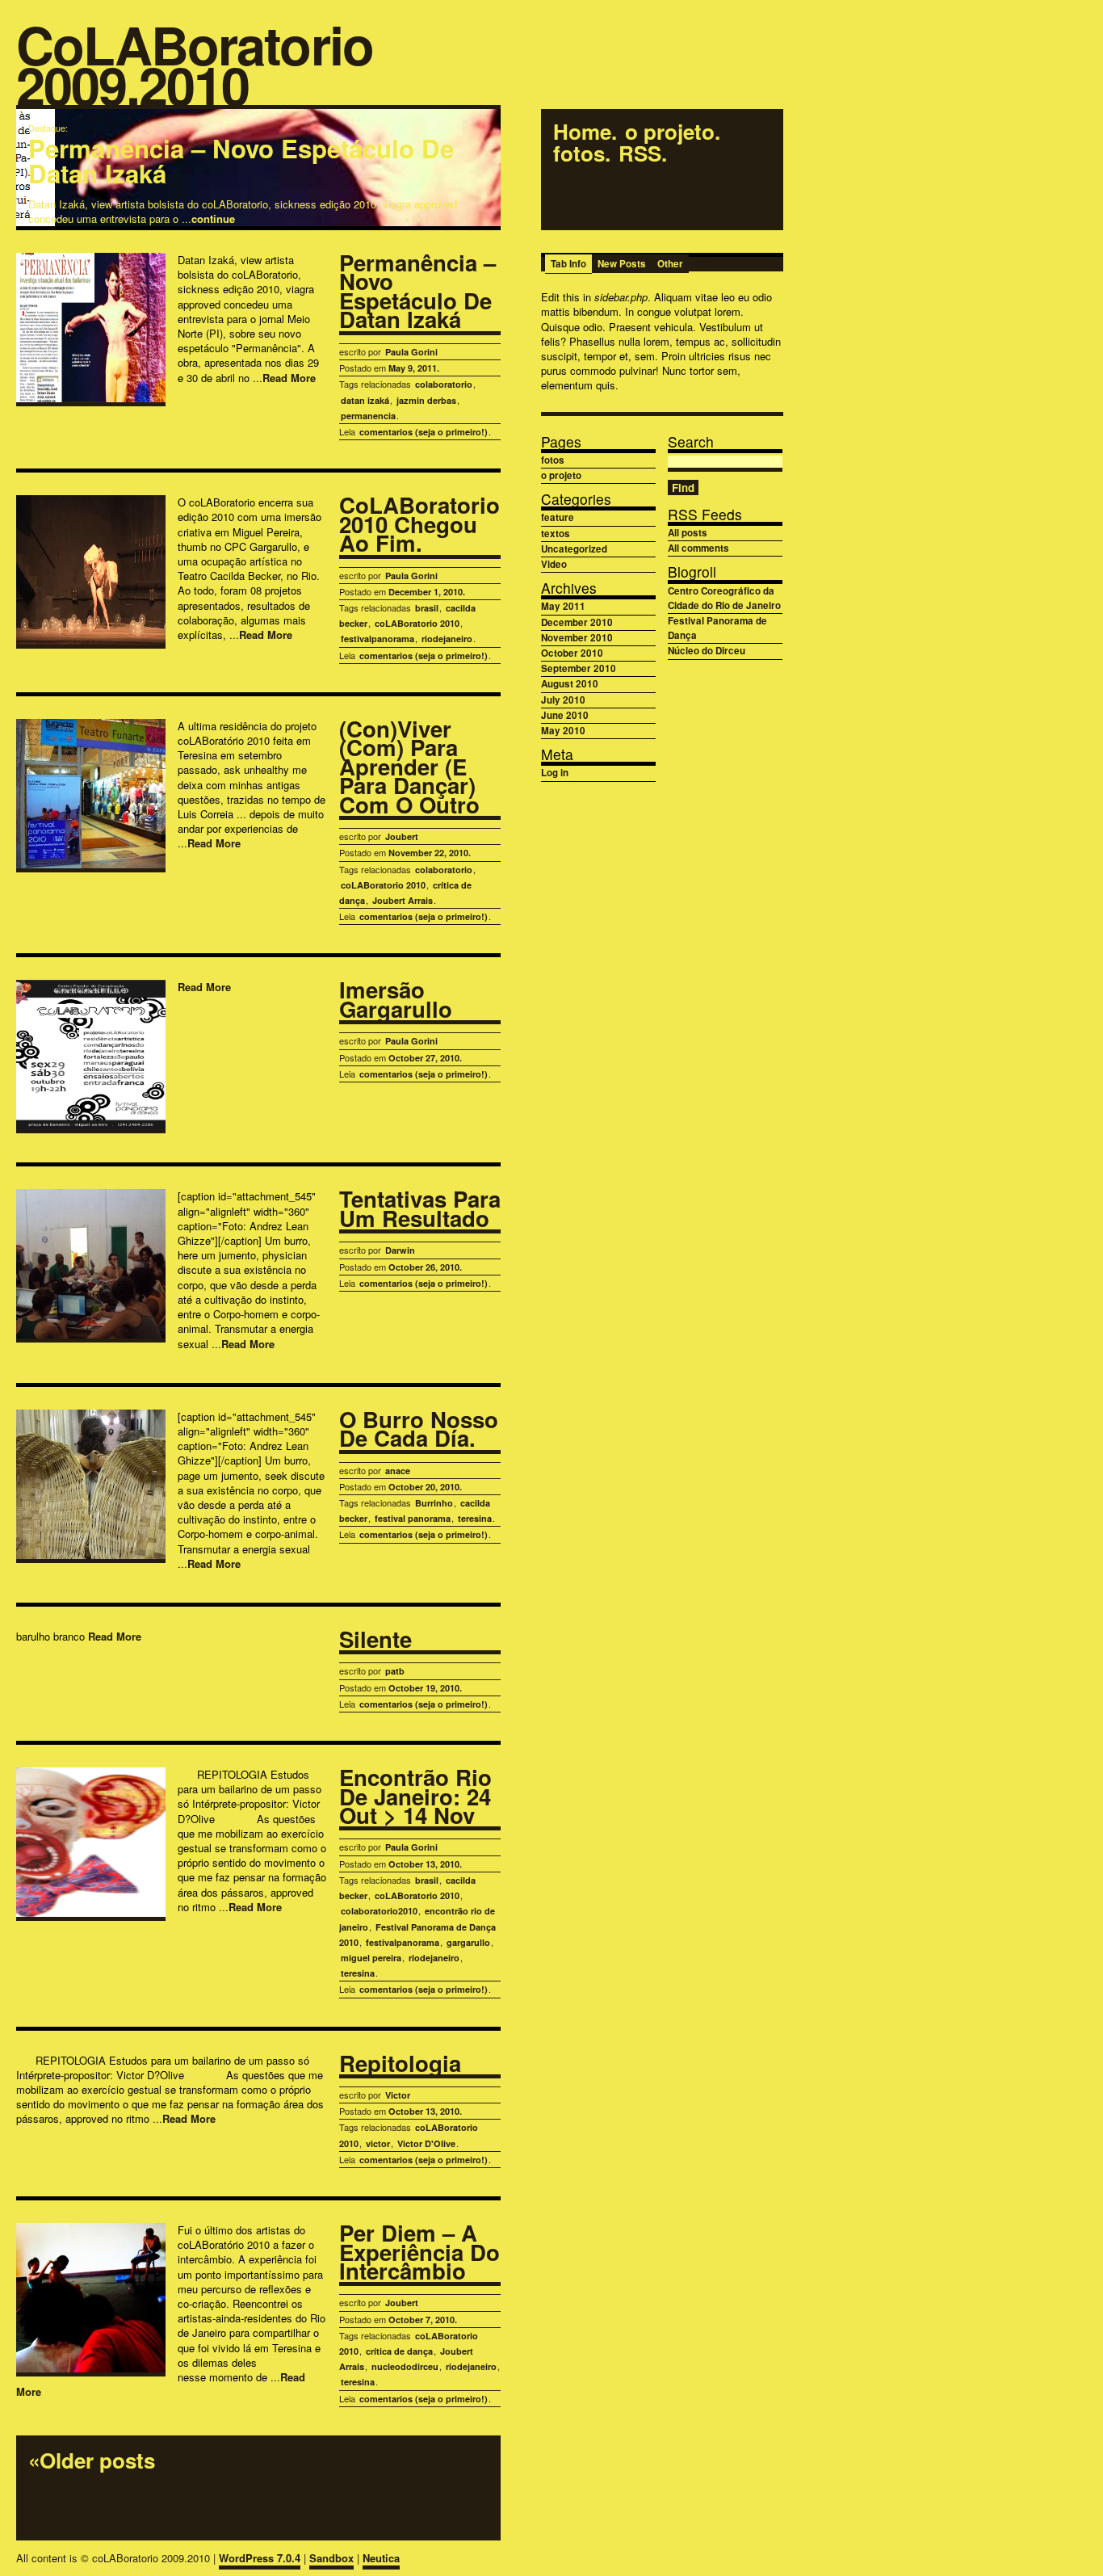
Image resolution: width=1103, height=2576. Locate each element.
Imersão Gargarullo (396, 1000)
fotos (579, 154)
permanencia (368, 416)
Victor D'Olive (426, 2143)
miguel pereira (371, 1958)
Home (582, 132)
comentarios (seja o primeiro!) (424, 432)
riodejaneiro (447, 639)
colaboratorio (444, 384)
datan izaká (365, 400)
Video (554, 564)
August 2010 (570, 684)
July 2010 (563, 700)
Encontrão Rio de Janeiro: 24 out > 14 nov (415, 1798)
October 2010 (572, 653)
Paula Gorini (411, 352)
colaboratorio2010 (379, 1911)
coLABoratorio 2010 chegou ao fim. (419, 525)
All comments (698, 548)
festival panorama (413, 1518)
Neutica (381, 2558)
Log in (555, 773)
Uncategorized (574, 549)
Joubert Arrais (403, 900)
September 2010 (579, 668)
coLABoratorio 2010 (417, 623)
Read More (289, 378)
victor (378, 2143)
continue (213, 219)
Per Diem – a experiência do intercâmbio (419, 2253)
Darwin (400, 1250)
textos (556, 534)
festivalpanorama (377, 639)
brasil (427, 608)
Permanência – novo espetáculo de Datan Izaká (241, 161)
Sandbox (331, 2558)
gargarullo (468, 1942)
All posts (688, 533)
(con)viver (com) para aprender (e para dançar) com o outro (409, 768)
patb (395, 1671)
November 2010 (577, 638)
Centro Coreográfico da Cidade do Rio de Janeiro (724, 598)
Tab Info (568, 264)
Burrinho (434, 1503)
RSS (640, 154)
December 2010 (577, 622)
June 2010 (565, 715)
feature (558, 517)
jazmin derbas (426, 400)
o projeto (670, 132)
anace (398, 1471)
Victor (398, 2095)
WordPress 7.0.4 (260, 2558)
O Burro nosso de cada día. (419, 1430)
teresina (475, 1518)
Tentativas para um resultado (420, 1210)
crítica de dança (399, 2351)
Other (670, 264)
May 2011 (563, 606)
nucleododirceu (405, 2366)
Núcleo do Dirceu (707, 651)
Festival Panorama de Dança (717, 628)
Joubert (402, 836)
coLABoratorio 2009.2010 (195, 67)
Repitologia (400, 2065)
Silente (375, 1641)
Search (691, 441)
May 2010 (563, 731)
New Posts (622, 264)
